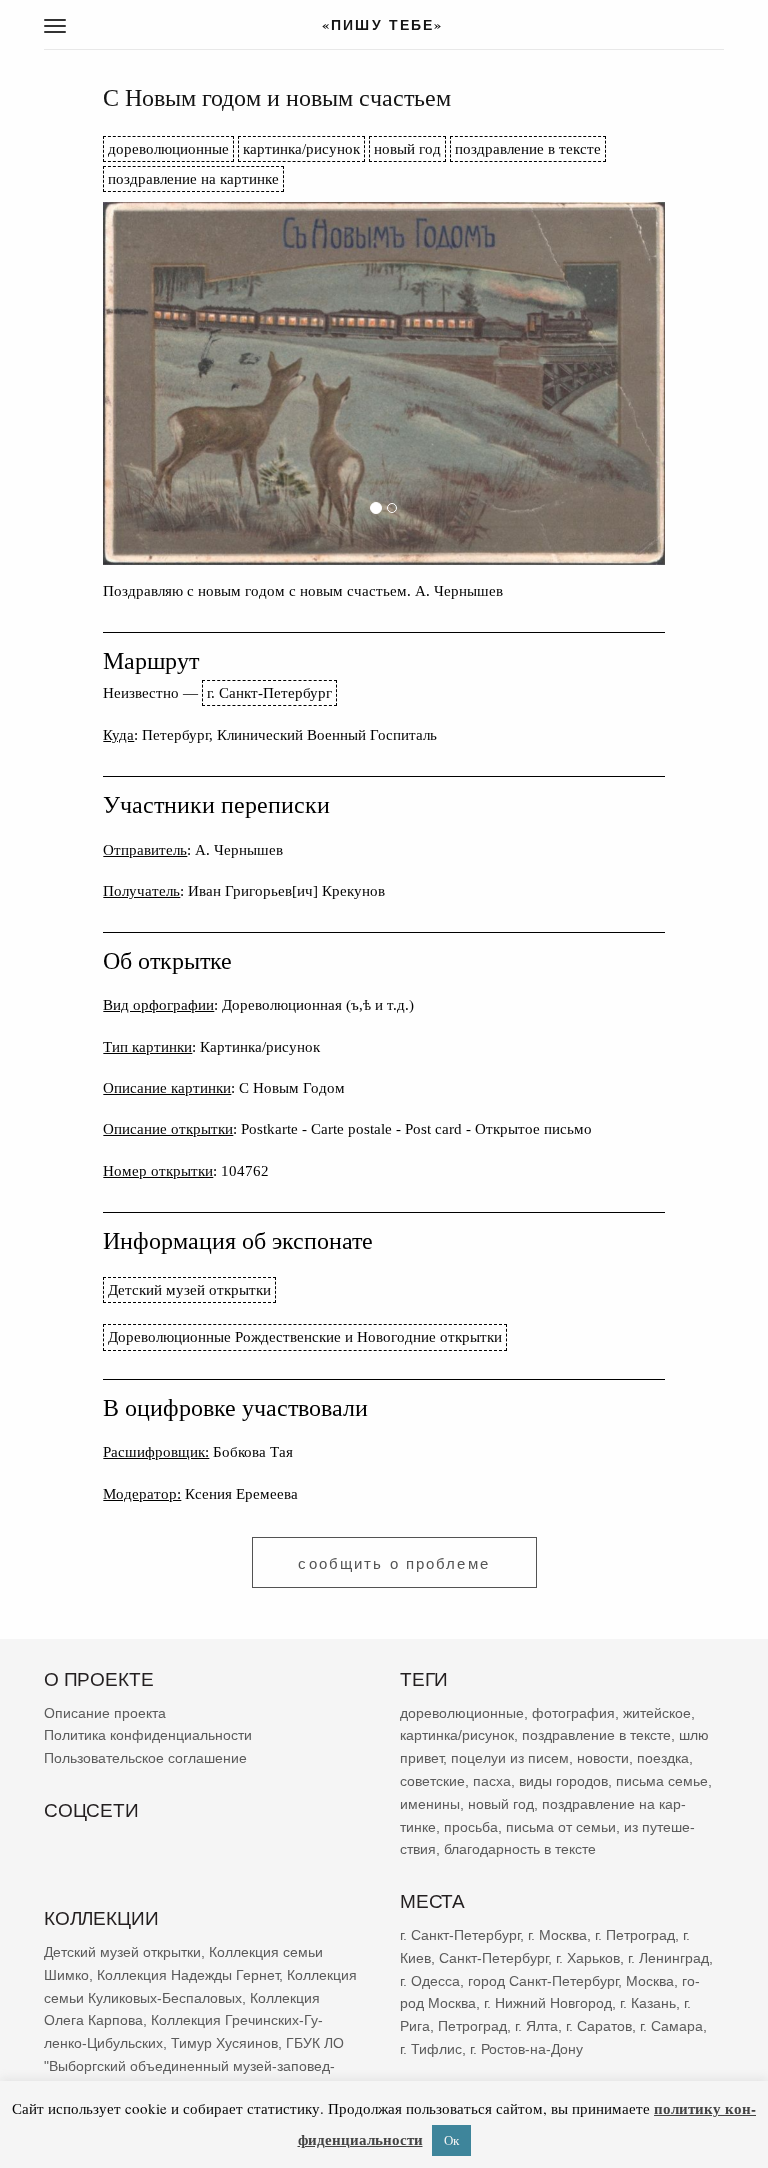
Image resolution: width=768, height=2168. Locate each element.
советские (432, 1781)
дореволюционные (168, 148)
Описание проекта (105, 1713)
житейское (657, 1713)
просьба (471, 1827)
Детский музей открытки (189, 1289)
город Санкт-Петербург (543, 1981)
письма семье (662, 1781)
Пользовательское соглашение (145, 1758)
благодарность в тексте (520, 1850)
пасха (492, 1781)
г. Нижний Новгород (548, 2003)
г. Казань (648, 2003)
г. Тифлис (431, 2049)
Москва (650, 1981)
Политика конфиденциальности (148, 1736)
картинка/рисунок (301, 148)
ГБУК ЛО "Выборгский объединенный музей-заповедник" (194, 2066)
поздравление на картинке (193, 178)
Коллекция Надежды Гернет (188, 1975)
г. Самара (671, 2026)
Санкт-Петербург (493, 1958)
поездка (663, 1758)
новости (603, 1758)
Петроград (472, 2026)
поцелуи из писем (510, 1758)
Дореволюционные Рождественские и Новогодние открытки (305, 1336)
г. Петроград (635, 1935)
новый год (407, 148)
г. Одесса (430, 1981)
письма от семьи (561, 1827)
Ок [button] (451, 2140)
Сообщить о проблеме (393, 1563)
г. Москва (557, 1935)
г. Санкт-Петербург (269, 692)
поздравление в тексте (528, 148)
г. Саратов (599, 2026)
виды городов (563, 1781)
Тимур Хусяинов (224, 2043)
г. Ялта (536, 2026)
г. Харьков (588, 1958)
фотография (573, 1713)
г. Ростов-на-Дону (526, 2049)
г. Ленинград (668, 1958)
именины (430, 1804)
